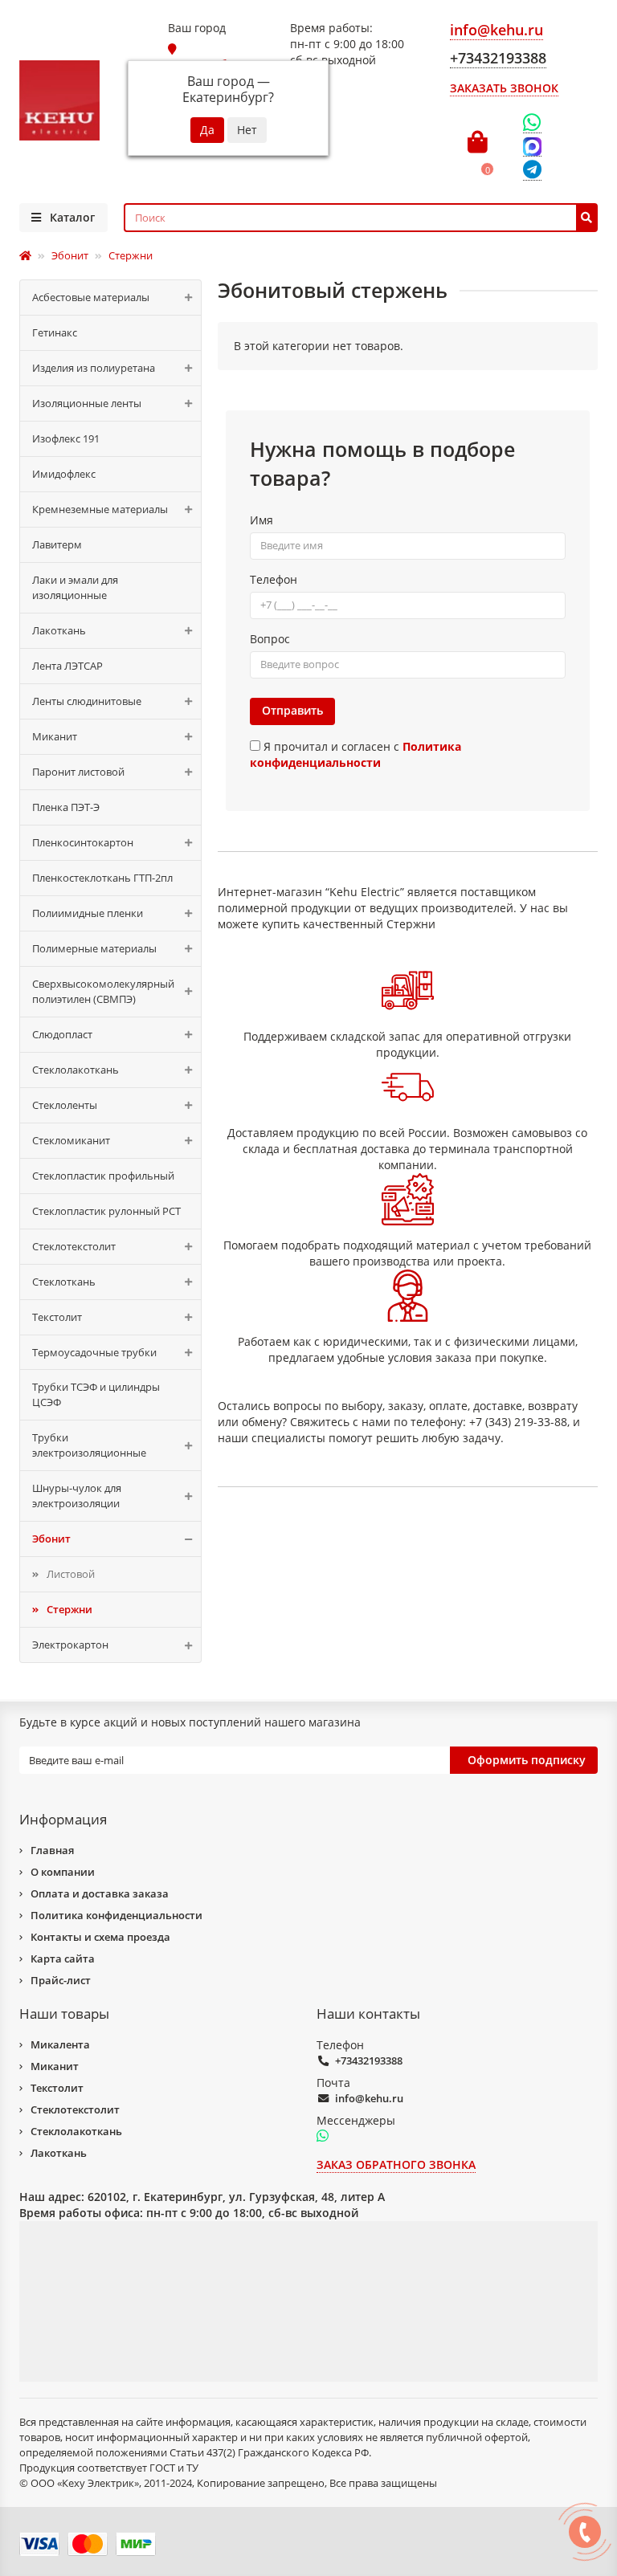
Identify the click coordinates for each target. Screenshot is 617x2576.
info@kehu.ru (369, 2098)
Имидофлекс (64, 474)
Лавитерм (57, 544)
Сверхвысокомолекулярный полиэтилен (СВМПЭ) (103, 991)
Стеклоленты (65, 1105)
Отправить (292, 710)
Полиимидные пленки (88, 913)
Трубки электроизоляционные (89, 1445)
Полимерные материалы (94, 948)
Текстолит (57, 1317)
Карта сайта (63, 1958)
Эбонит (51, 1539)
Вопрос (270, 639)
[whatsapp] (323, 2137)
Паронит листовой (78, 772)
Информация (63, 1819)
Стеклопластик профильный (103, 1176)
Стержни (69, 1609)
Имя (262, 520)
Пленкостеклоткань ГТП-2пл (102, 878)
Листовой (71, 1574)
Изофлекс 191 (66, 438)
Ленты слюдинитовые (87, 701)
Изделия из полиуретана (94, 368)
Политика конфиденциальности (116, 1915)
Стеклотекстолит (74, 1246)
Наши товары (64, 2014)
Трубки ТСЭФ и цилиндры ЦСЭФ (96, 1394)
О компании (63, 1872)
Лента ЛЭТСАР (67, 666)
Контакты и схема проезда (100, 1937)
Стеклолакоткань (76, 1070)
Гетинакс (55, 332)
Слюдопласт (62, 1034)
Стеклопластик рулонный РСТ (106, 1211)
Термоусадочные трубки (94, 1352)
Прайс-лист (61, 1980)
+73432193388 (369, 2060)
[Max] (532, 147)
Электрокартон (70, 1645)
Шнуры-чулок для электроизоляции (77, 1496)
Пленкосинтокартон (83, 842)
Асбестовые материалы (91, 297)
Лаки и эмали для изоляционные (75, 587)
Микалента (60, 2044)
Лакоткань (59, 630)
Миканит (55, 736)
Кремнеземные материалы (100, 509)
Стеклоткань (64, 1282)
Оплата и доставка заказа (100, 1893)
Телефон (274, 579)
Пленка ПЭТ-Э (66, 807)
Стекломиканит (71, 1140)
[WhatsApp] (532, 123)
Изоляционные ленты (87, 403)
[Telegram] (532, 171)
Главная (52, 1850)
